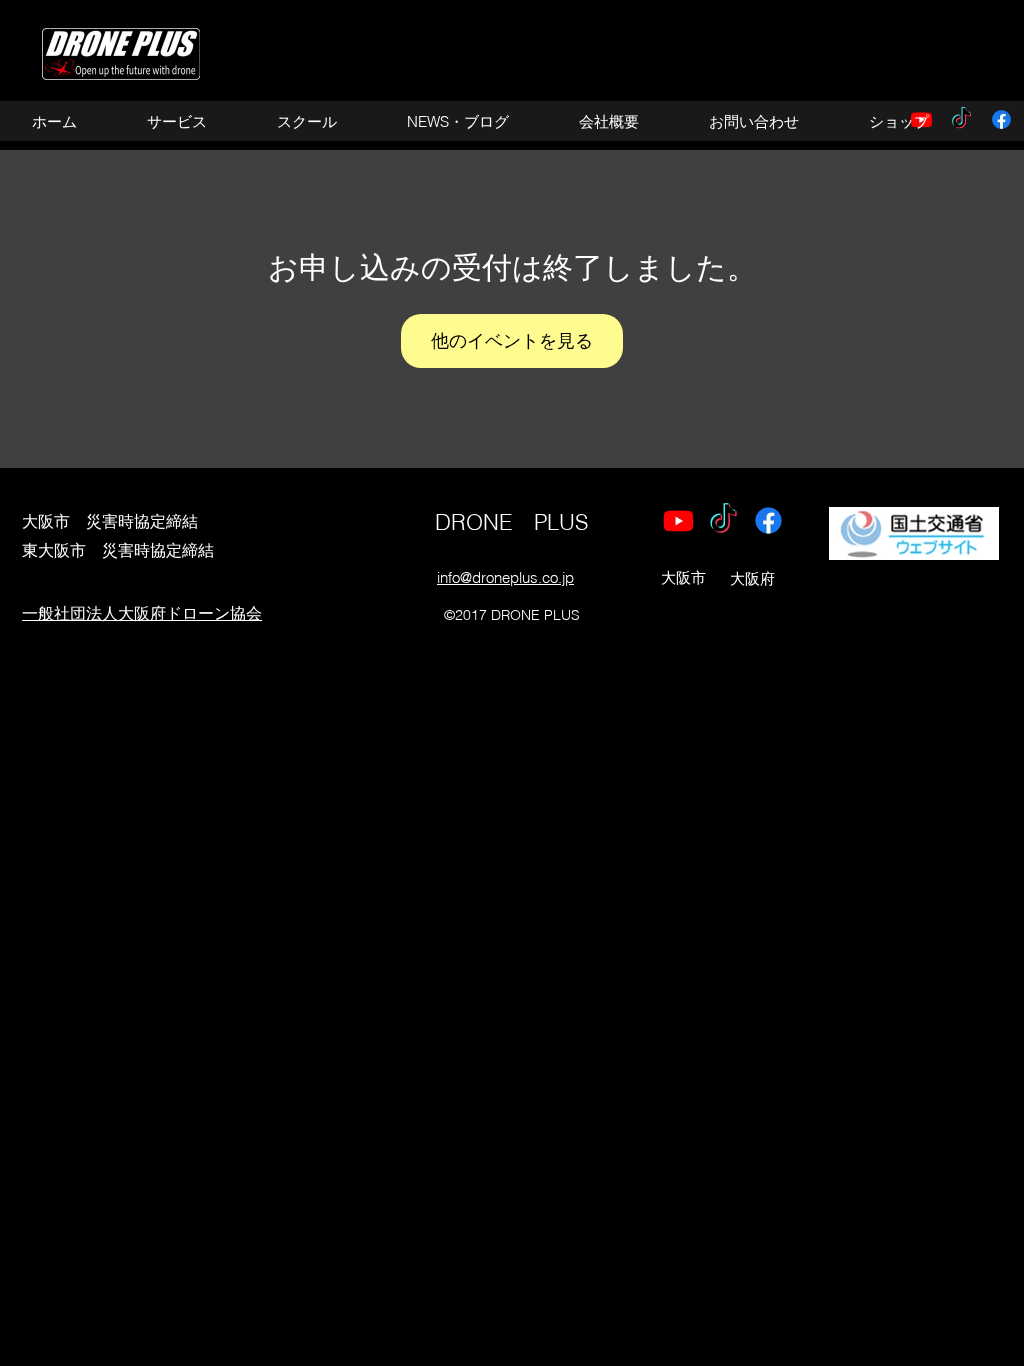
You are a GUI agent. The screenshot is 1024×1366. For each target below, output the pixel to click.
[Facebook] (1001, 119)
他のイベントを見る (512, 340)
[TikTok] (723, 520)
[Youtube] (678, 520)
